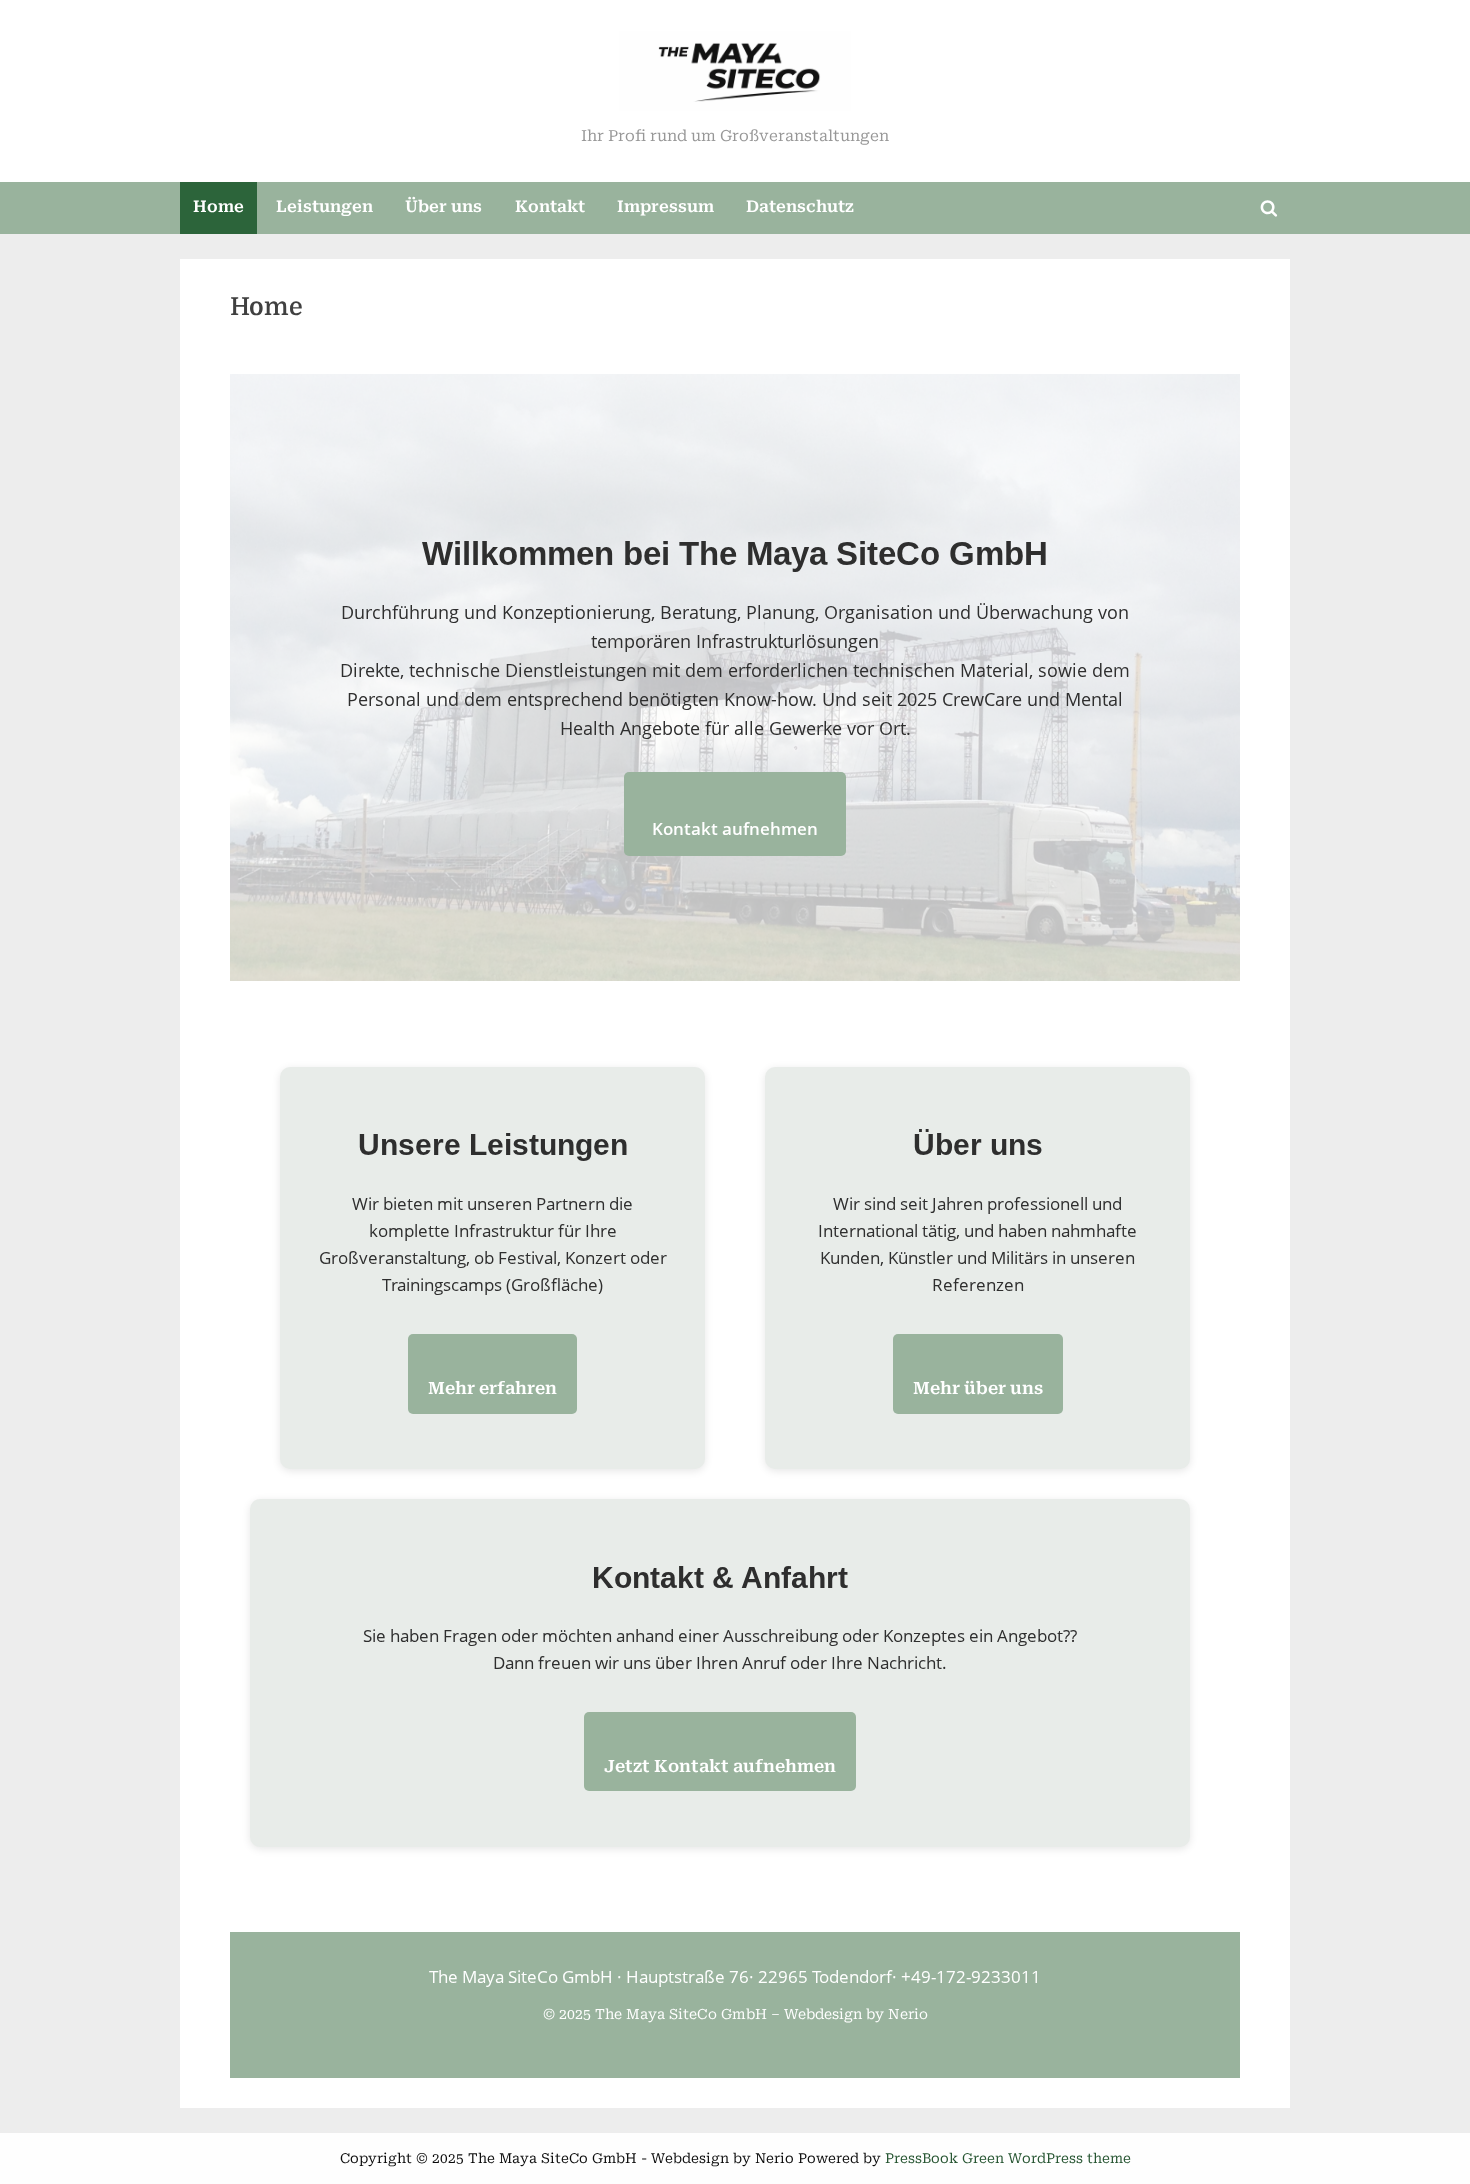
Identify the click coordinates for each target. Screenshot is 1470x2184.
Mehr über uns (978, 1388)
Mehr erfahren (492, 1388)
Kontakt (550, 206)
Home (218, 206)
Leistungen (324, 206)
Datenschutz (800, 206)
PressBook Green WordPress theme (1008, 2158)
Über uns (443, 206)
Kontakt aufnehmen (735, 828)
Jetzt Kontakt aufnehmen (720, 1766)
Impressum (665, 206)
